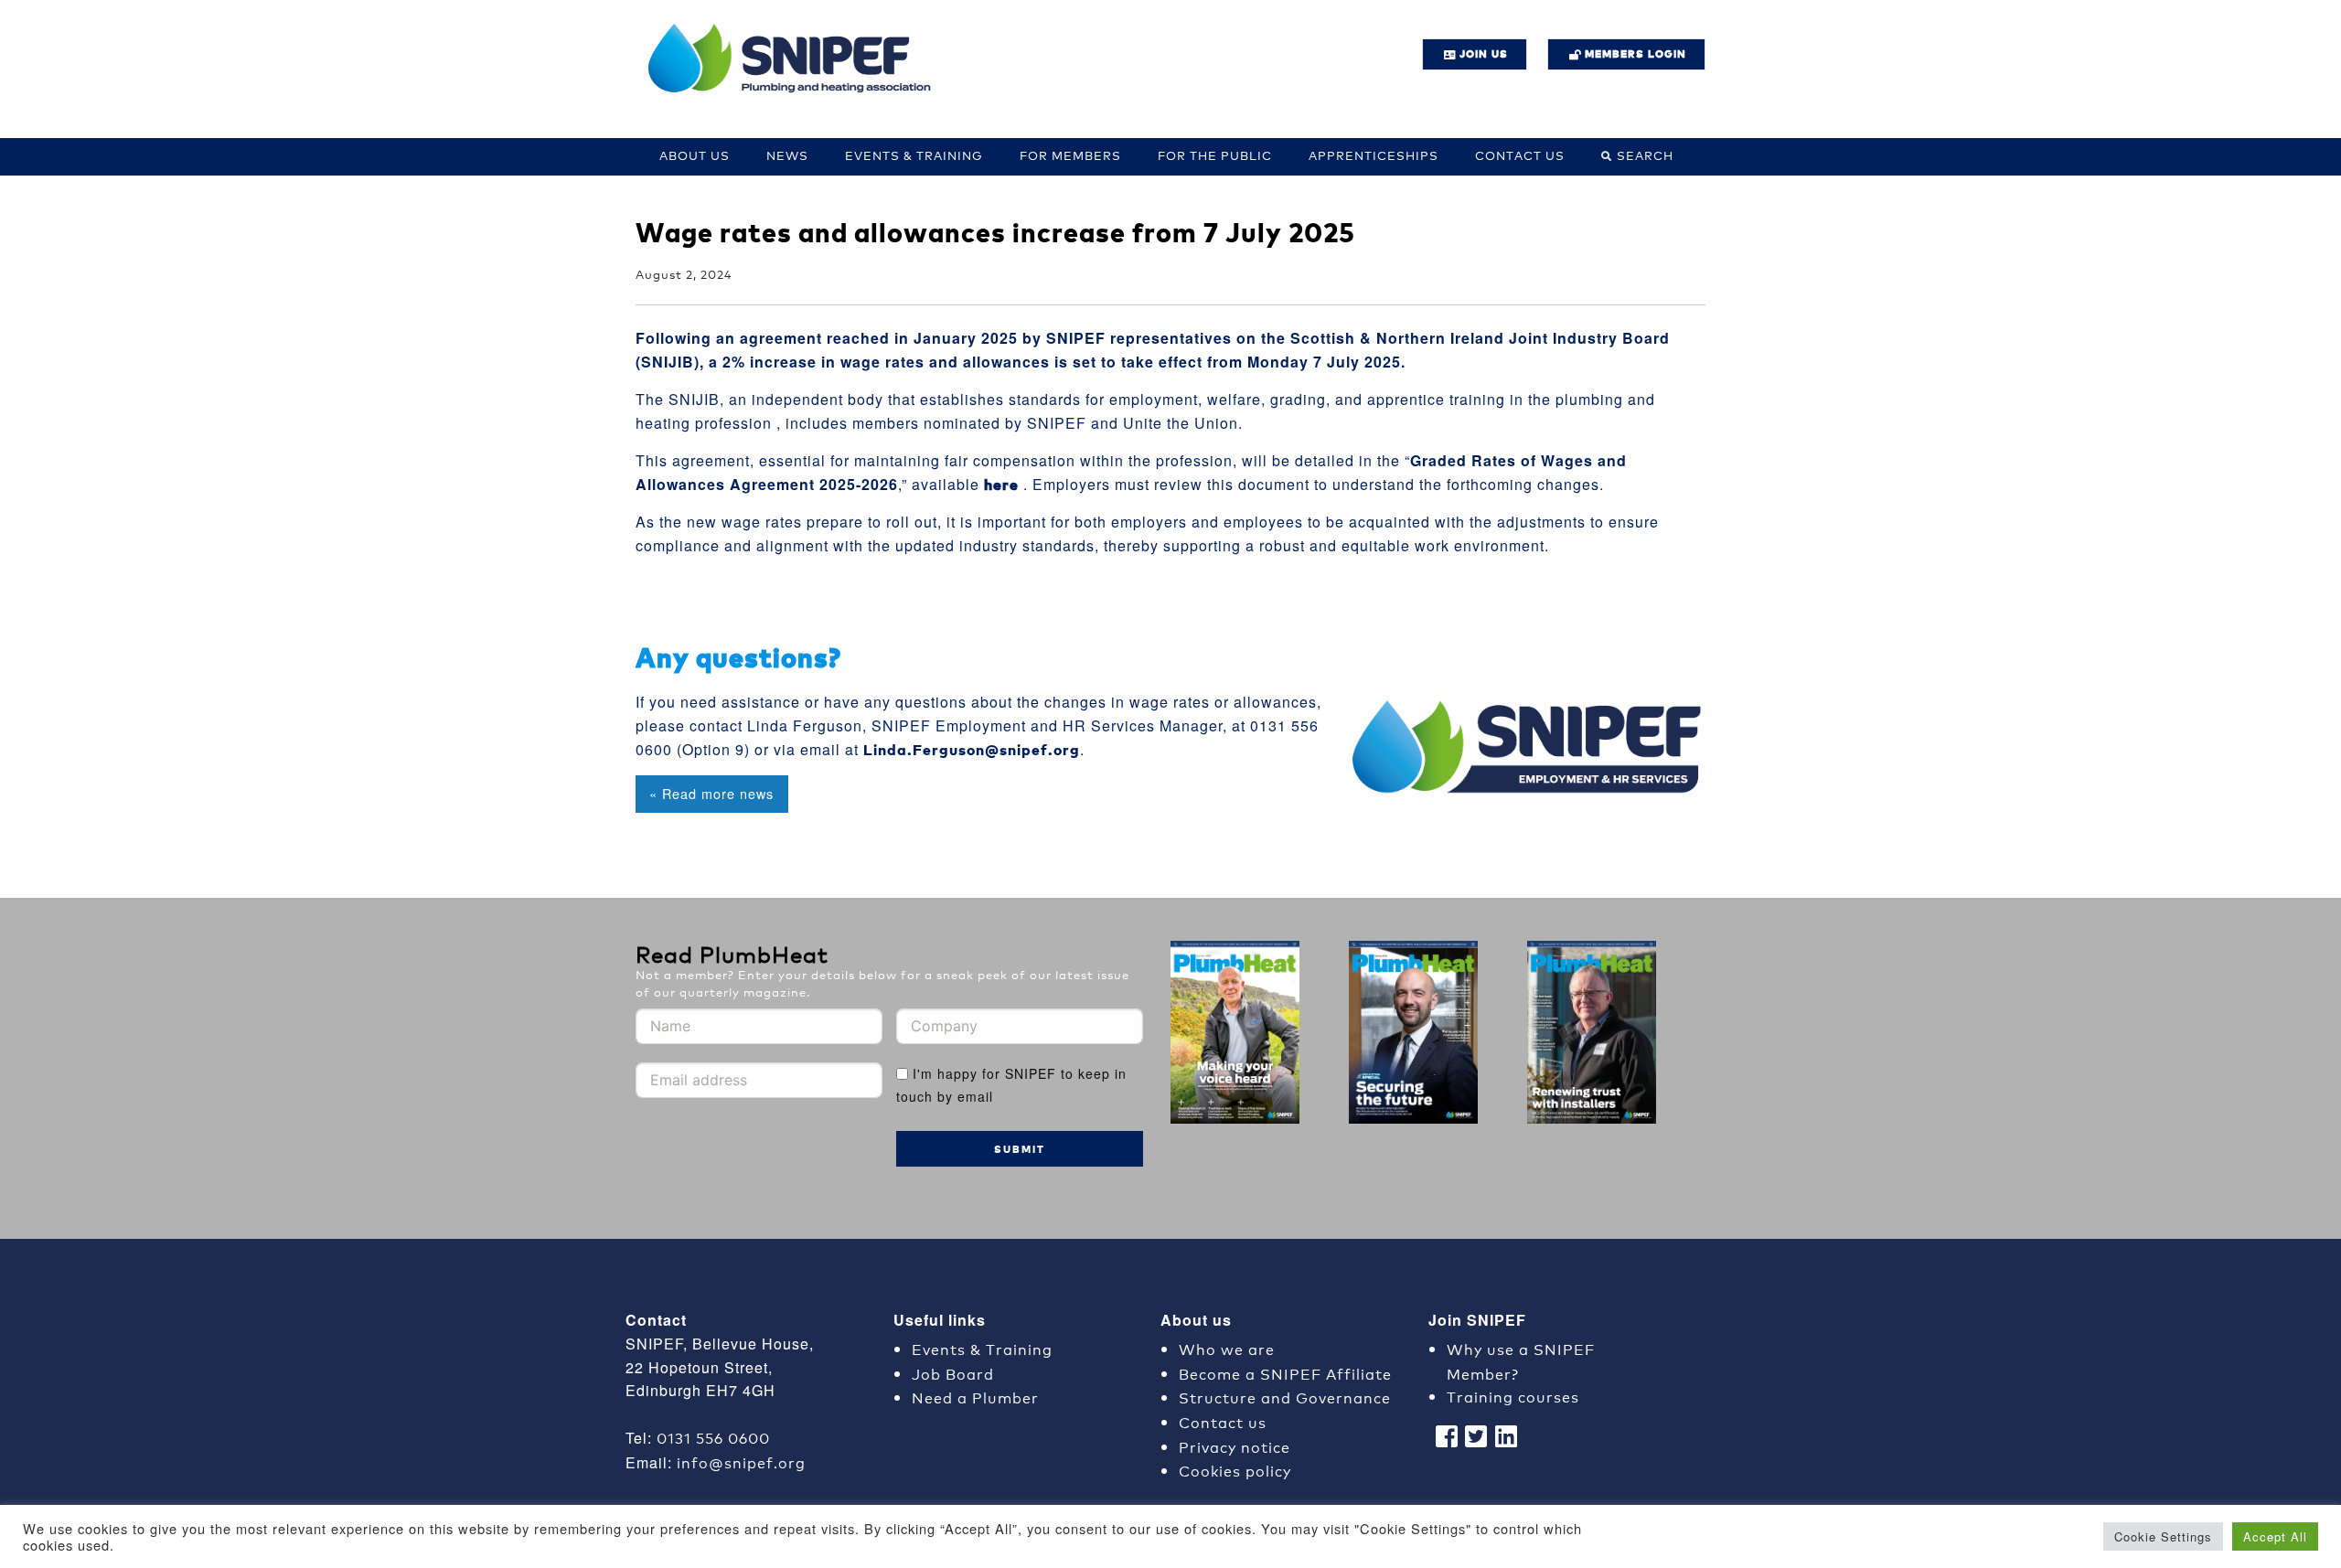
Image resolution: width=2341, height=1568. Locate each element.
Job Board (953, 1373)
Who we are (1227, 1348)
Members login (1635, 53)
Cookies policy (1235, 1470)
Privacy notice (1235, 1446)
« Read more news (711, 793)
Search (1645, 155)
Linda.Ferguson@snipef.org (972, 749)
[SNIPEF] (796, 59)
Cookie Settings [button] (2163, 1536)
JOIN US (1484, 53)
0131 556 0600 (713, 1437)
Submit (1020, 1149)
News (787, 155)
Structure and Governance (1285, 1397)
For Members (1070, 155)
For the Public (1215, 155)
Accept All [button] (2275, 1536)
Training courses (1513, 1396)
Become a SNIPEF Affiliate (1285, 1373)
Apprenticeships (1374, 155)
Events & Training (914, 155)
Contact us (1520, 155)
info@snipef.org (741, 1461)
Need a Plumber (975, 1397)
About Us (695, 155)
